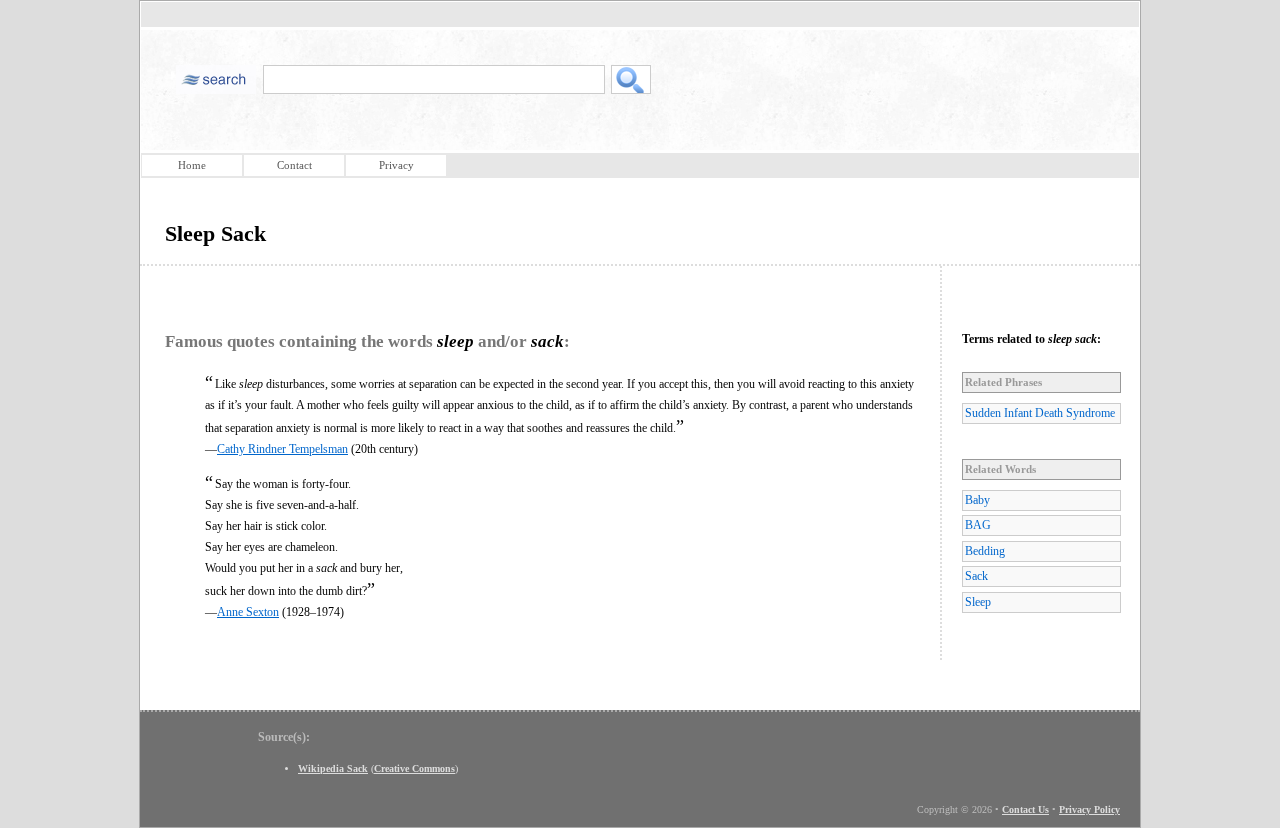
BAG (978, 525)
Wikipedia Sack (333, 768)
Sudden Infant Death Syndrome (1040, 413)
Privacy (396, 165)
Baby (977, 500)
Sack (976, 576)
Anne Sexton (248, 612)
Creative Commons (414, 768)
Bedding (985, 551)
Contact (294, 165)
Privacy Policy (1089, 809)
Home (192, 165)
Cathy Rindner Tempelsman (282, 449)
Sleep (978, 602)
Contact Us (1025, 809)
